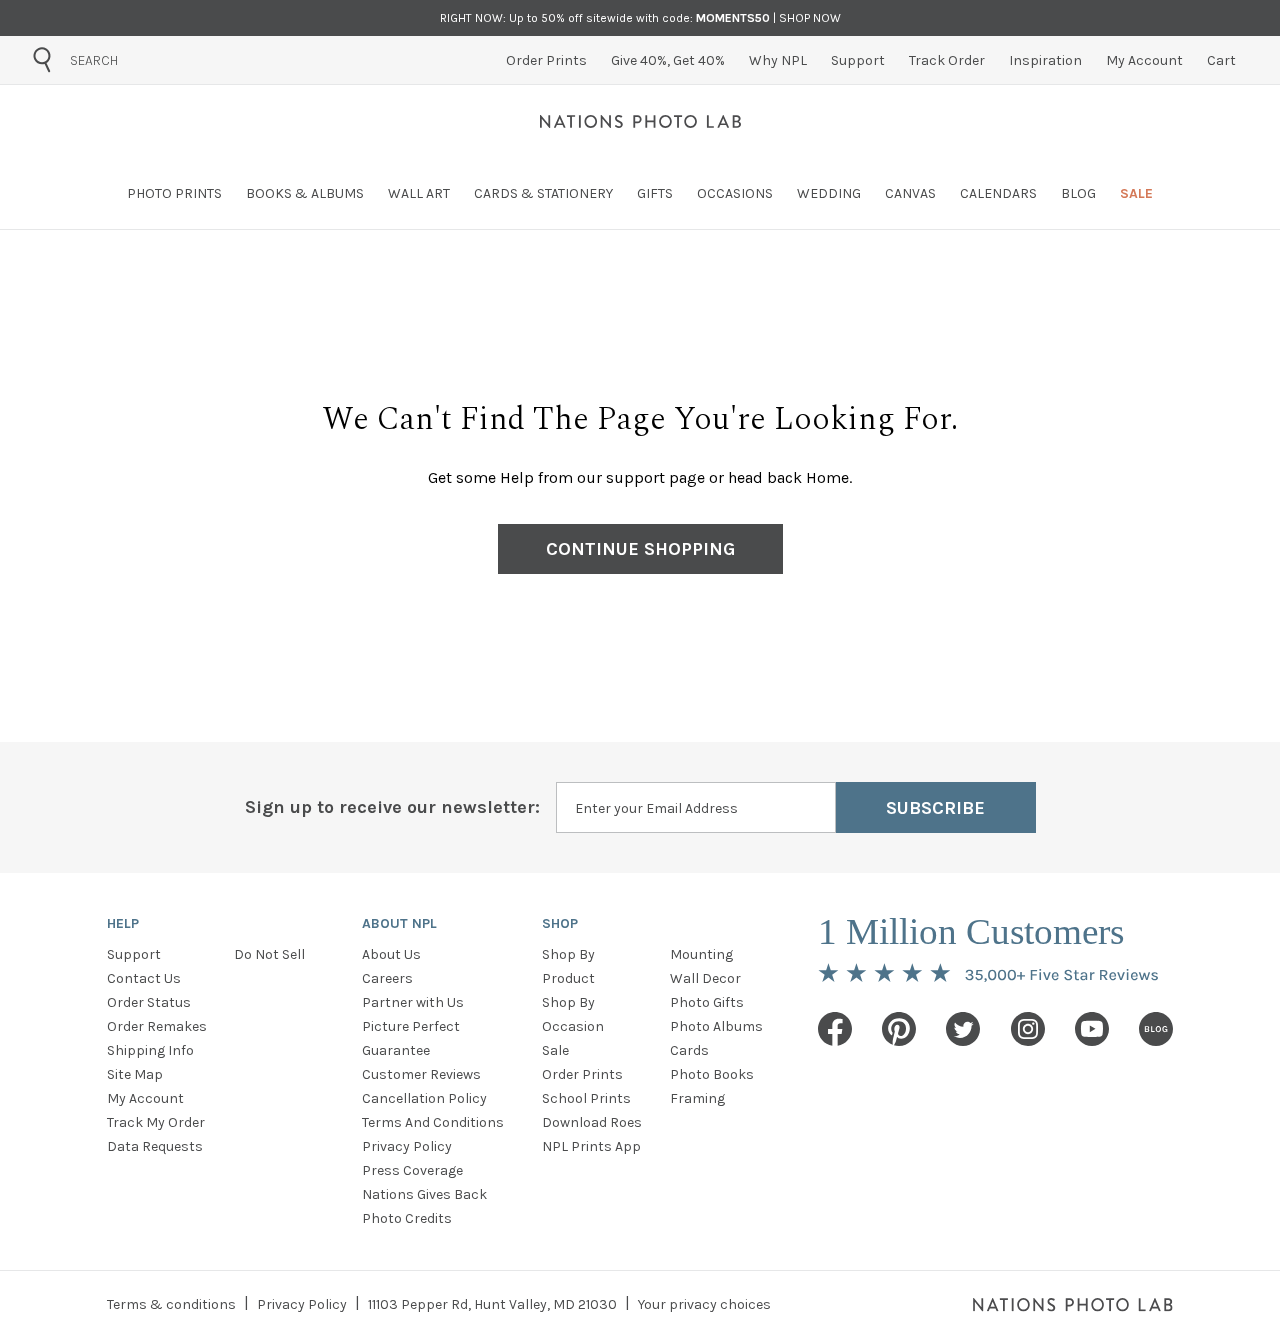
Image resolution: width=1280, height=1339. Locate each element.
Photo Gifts (707, 1002)
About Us (391, 954)
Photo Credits (407, 1218)
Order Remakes (157, 1026)
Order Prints (582, 1074)
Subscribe (935, 808)
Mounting (701, 954)
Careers (387, 978)
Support (134, 954)
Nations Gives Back (424, 1194)
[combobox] (183, 60)
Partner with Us (413, 1002)
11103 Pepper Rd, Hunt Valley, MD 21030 (492, 1304)
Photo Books (712, 1074)
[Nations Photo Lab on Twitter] (963, 1029)
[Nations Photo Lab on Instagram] (1028, 1029)
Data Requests (155, 1146)
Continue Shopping (640, 549)
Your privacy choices (704, 1304)
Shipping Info (150, 1050)
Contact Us (144, 978)
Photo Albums (716, 1026)
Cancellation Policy (424, 1098)
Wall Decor (705, 978)
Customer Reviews (421, 1074)
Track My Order (156, 1122)
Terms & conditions (171, 1304)
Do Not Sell (269, 954)
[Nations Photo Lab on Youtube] (1092, 1029)
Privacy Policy (407, 1146)
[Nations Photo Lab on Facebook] (835, 1029)
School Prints (586, 1098)
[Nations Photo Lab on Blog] (1156, 1029)
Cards (689, 1050)
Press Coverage (412, 1170)
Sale (555, 1050)
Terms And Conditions (433, 1122)
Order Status (149, 1002)
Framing (697, 1098)
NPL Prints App (591, 1146)
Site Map (135, 1074)
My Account (145, 1098)
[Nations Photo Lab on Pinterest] (899, 1029)
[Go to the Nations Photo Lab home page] (640, 121)
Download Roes (592, 1122)
